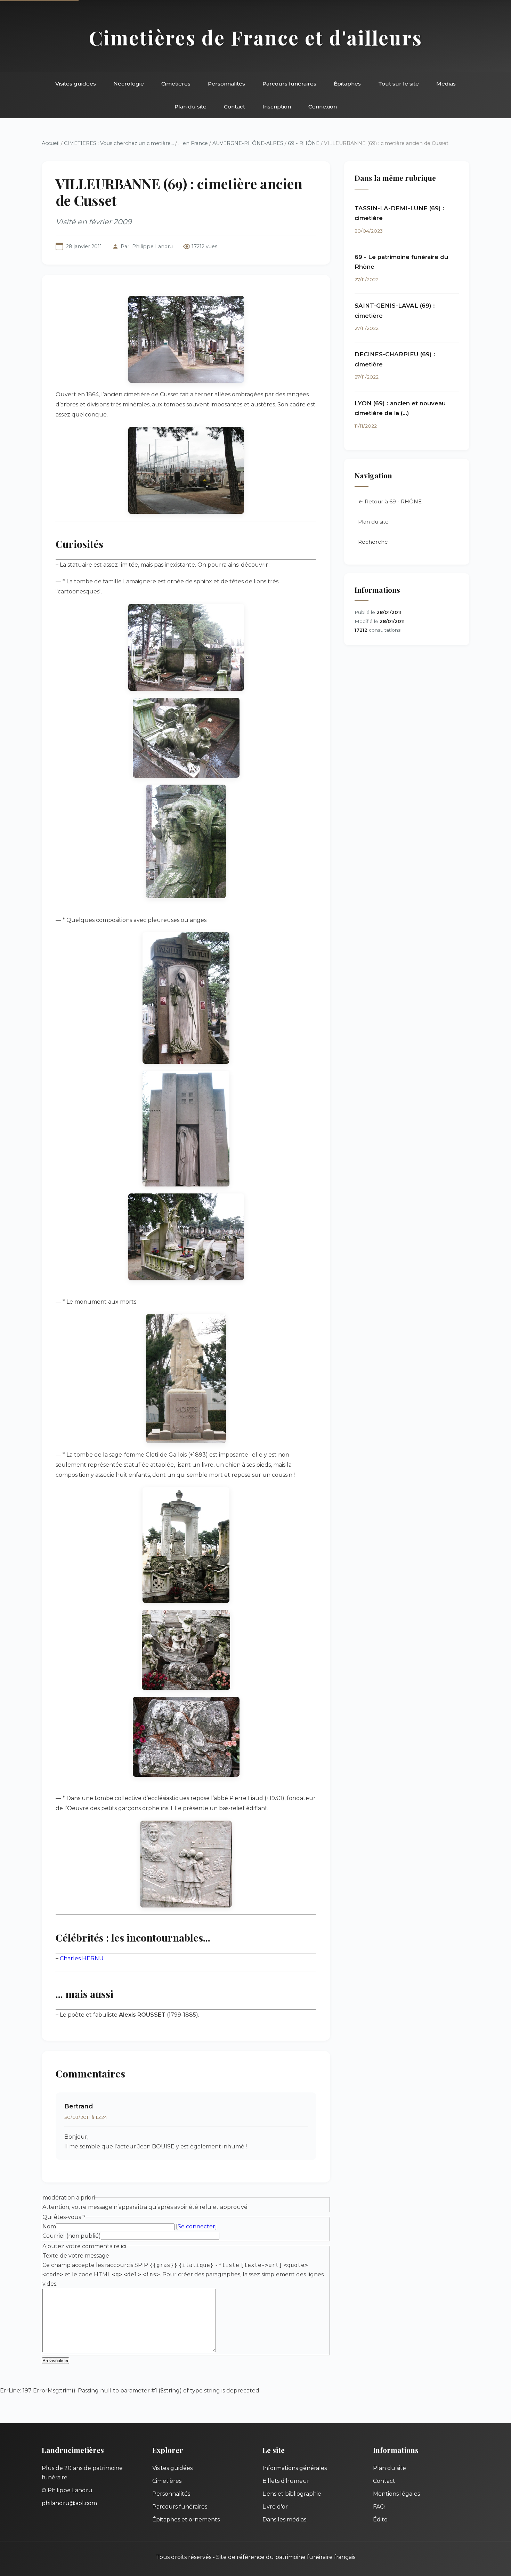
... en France (193, 143)
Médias (446, 84)
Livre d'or (275, 2507)
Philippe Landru (152, 246)
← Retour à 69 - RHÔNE (390, 501)
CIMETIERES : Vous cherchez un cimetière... (119, 143)
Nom (49, 2226)
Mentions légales (396, 2494)
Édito (380, 2520)
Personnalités (226, 84)
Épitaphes (347, 84)
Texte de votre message (76, 2256)
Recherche (373, 542)
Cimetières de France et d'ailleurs (256, 37)
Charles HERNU (82, 1958)
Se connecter (196, 2226)
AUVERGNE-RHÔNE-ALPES (248, 143)
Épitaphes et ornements (186, 2520)
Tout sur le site (399, 84)
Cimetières (176, 84)
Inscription (277, 107)
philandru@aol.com (69, 2503)
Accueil (51, 143)
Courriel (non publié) (72, 2236)
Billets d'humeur (286, 2481)
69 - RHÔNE (304, 143)
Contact (234, 107)
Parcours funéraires (289, 84)
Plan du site (190, 107)
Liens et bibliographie (292, 2494)
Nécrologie (129, 84)
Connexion (323, 107)
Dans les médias (284, 2520)
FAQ (379, 2507)
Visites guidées (76, 84)
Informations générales (295, 2468)
